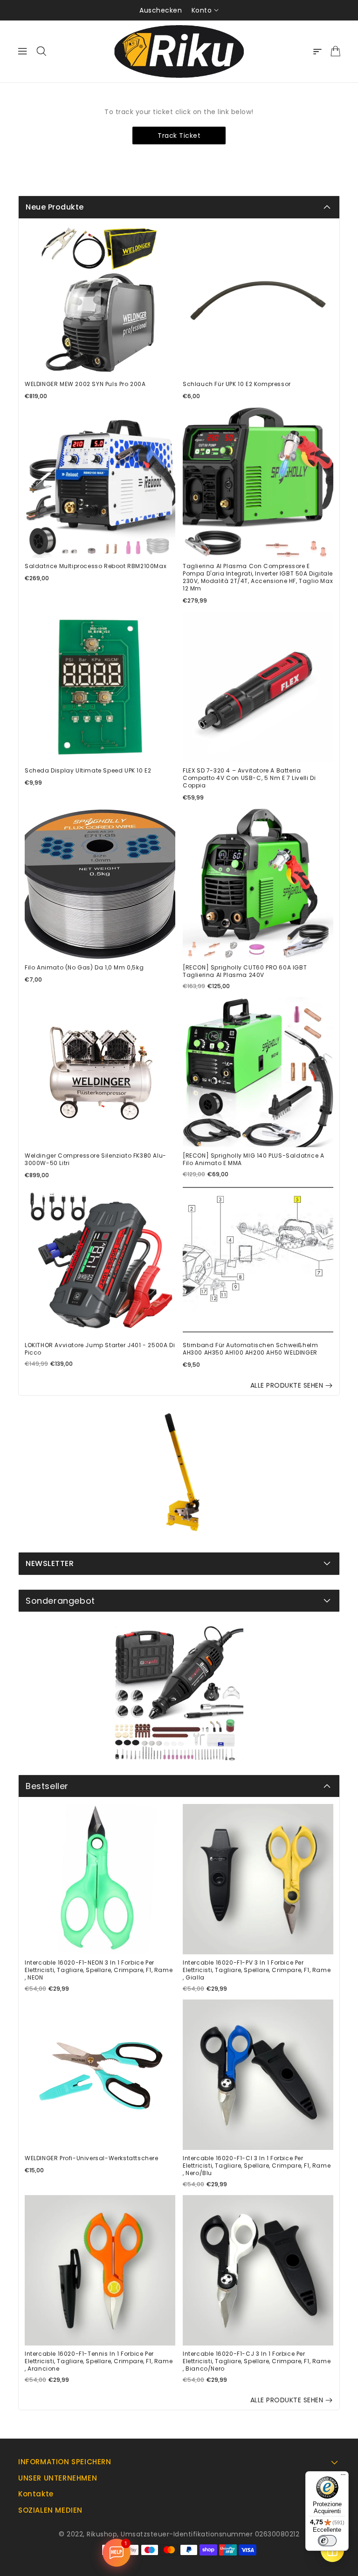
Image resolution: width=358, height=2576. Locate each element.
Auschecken (161, 10)
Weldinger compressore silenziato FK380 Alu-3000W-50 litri (96, 1159)
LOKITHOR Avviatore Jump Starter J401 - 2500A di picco (100, 1349)
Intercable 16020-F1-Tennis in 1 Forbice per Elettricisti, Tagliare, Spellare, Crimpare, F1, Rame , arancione (99, 2361)
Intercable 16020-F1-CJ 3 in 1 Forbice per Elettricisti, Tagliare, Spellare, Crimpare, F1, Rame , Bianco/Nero (257, 2361)
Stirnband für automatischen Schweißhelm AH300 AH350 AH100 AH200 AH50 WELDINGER (250, 1349)
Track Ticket (179, 136)
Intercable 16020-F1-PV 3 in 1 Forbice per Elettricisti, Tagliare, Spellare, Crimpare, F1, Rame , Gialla (257, 1970)
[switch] (327, 2541)
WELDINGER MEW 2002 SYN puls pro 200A (85, 384)
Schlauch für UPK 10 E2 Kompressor (237, 384)
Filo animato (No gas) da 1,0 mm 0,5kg (84, 968)
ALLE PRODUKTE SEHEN (287, 1385)
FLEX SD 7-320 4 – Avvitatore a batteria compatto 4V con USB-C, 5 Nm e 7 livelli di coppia (249, 778)
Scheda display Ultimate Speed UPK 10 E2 (88, 771)
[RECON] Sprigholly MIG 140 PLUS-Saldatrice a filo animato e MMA (253, 1159)
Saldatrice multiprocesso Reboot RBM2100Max (96, 566)
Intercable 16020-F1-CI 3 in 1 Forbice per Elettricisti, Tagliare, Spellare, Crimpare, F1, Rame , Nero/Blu (257, 2166)
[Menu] (343, 2477)
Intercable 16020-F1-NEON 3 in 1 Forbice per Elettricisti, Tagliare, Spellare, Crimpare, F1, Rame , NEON (99, 1970)
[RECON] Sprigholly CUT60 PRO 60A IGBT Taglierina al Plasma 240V (245, 971)
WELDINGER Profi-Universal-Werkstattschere (92, 2158)
